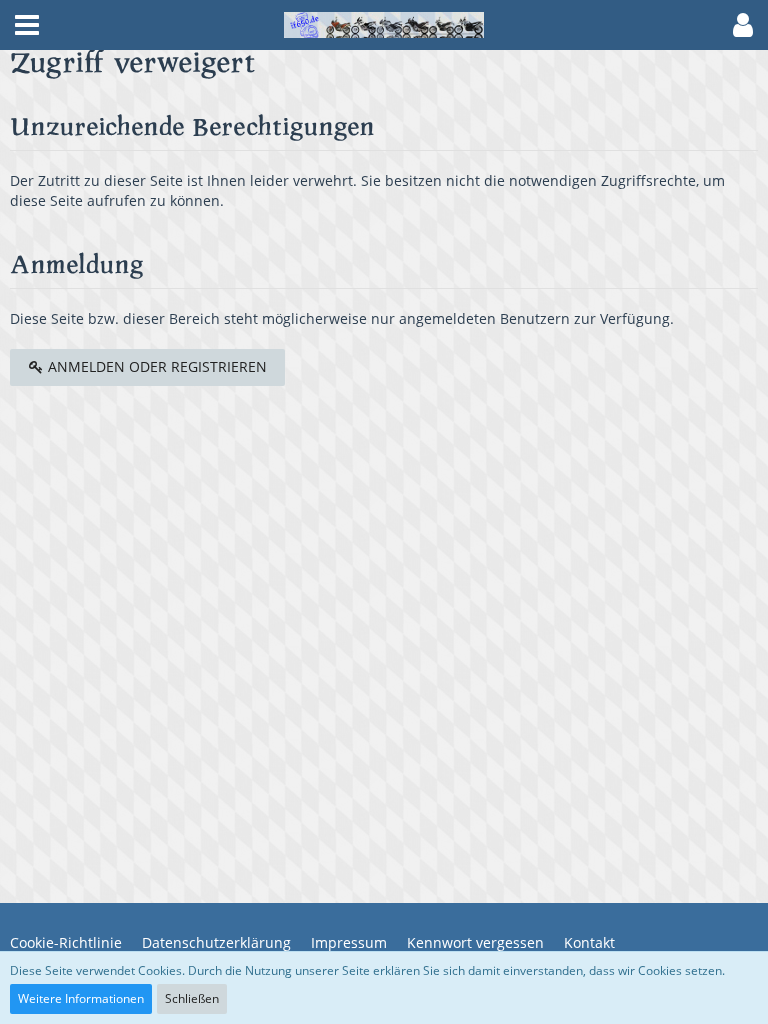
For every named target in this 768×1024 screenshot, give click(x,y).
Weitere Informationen (81, 998)
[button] (27, 25)
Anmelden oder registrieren (155, 366)
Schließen (192, 998)
